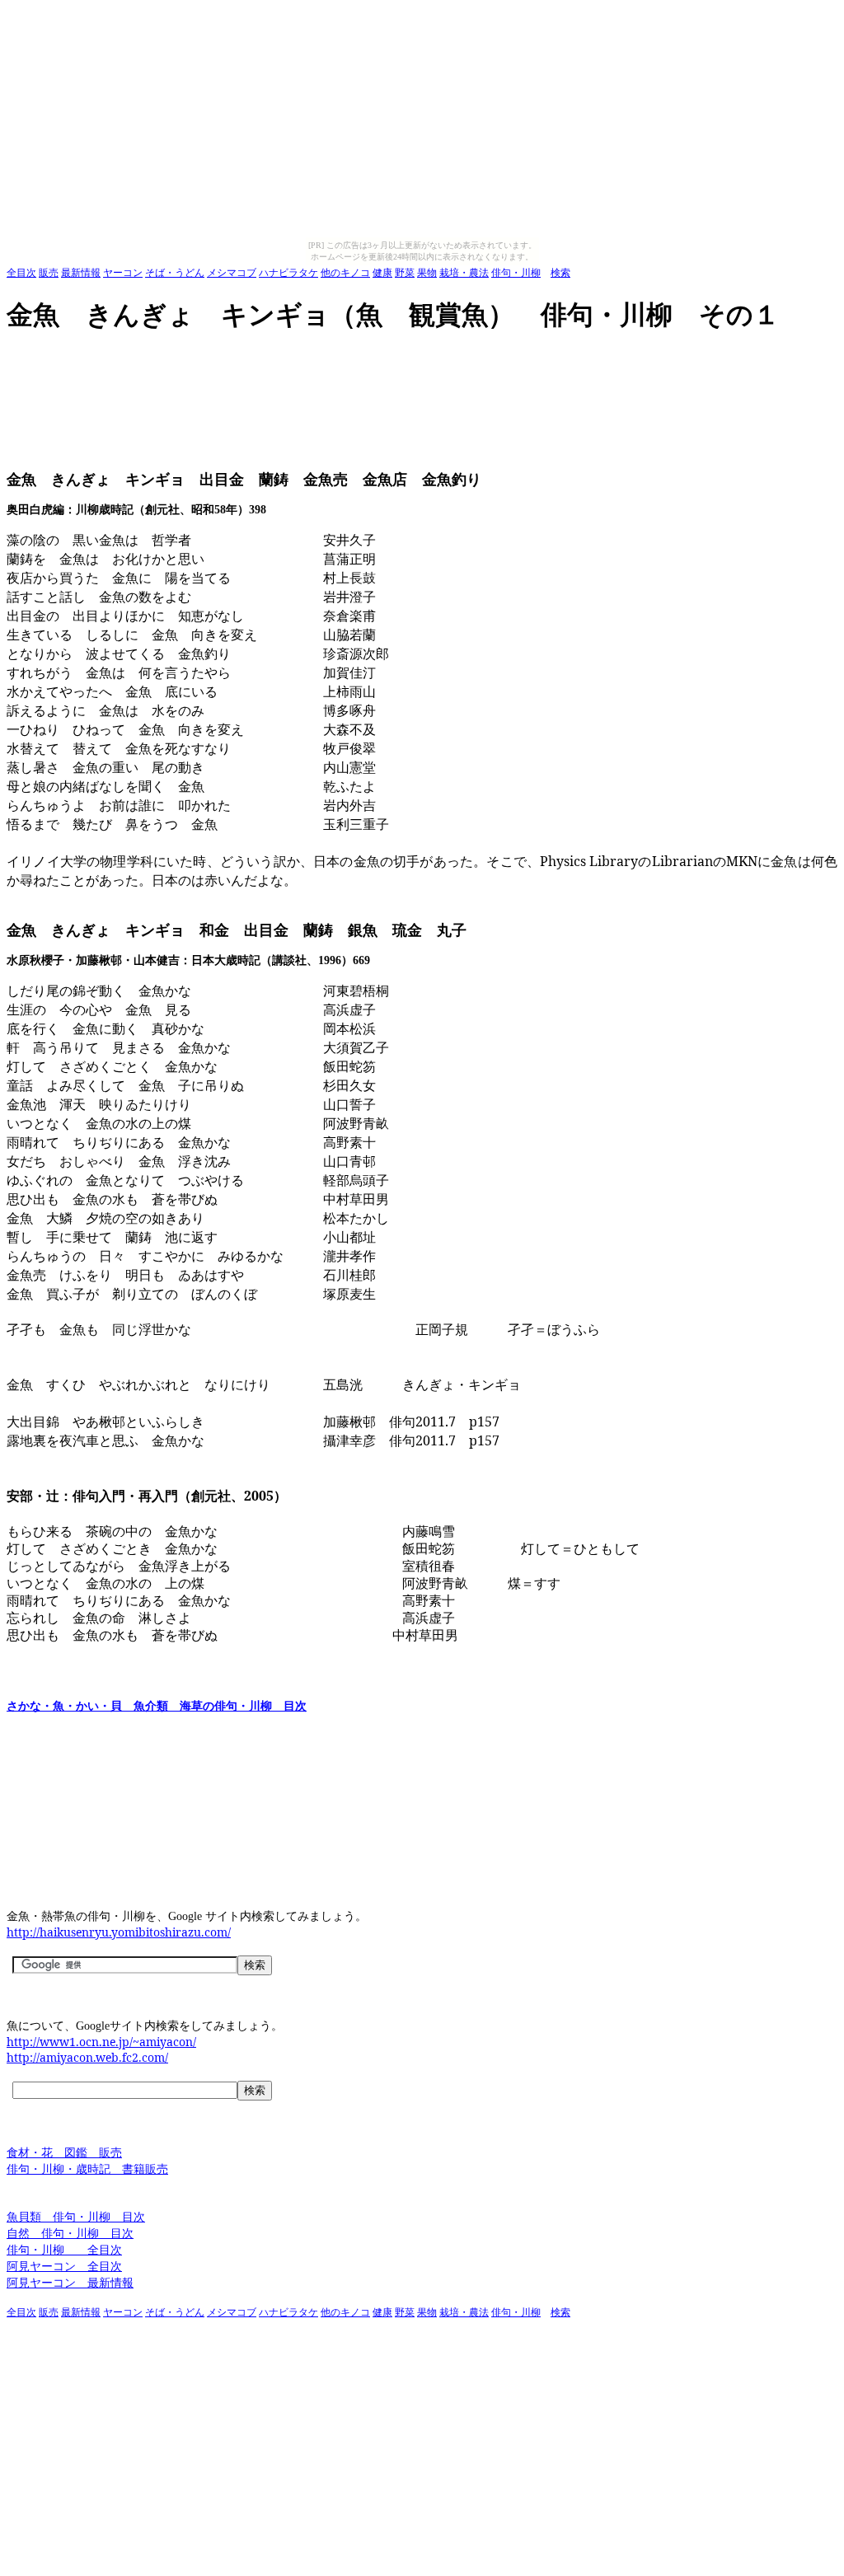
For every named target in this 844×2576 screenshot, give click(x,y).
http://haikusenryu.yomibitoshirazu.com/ (119, 1932)
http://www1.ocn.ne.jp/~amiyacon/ (101, 2042)
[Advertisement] (307, 358)
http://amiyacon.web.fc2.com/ (87, 2057)
